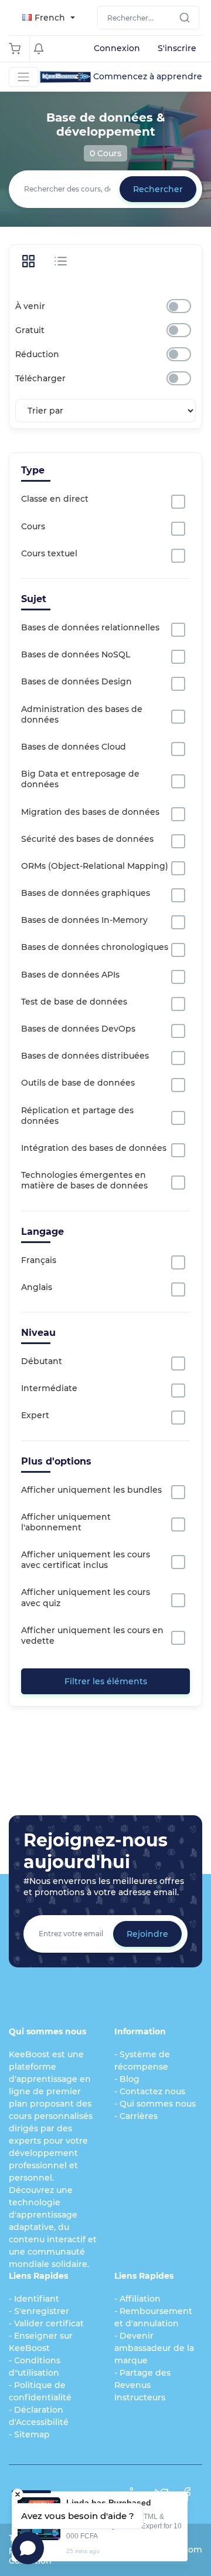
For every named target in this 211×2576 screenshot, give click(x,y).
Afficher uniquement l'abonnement (66, 1522)
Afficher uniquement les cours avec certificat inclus (86, 1560)
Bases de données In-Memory (84, 920)
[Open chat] (28, 2548)
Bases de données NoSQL (76, 654)
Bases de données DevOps (78, 1029)
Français (39, 1260)
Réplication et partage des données (77, 1116)
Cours (33, 526)
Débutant (42, 1361)
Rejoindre (147, 1934)
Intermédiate (49, 1388)
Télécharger (40, 378)
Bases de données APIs (70, 975)
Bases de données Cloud (74, 747)
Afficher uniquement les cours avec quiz (86, 1597)
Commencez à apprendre (148, 76)
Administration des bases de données (82, 714)
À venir (30, 306)
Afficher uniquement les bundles (91, 1490)
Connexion (117, 48)
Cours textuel (49, 553)
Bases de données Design (76, 681)
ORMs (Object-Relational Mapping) (95, 866)
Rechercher (158, 189)
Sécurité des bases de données (87, 839)
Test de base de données (74, 1002)
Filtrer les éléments (106, 1681)
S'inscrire (177, 48)
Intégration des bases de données (94, 1148)
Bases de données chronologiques (95, 947)
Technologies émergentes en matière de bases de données (84, 1180)
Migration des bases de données (90, 812)
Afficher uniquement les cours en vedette (92, 1635)
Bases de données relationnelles (90, 627)
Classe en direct (55, 499)
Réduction (37, 354)
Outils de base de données (78, 1083)
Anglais (37, 1287)
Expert (35, 1415)
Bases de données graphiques (86, 893)
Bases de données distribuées (85, 1056)
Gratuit (30, 330)
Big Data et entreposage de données (80, 779)
